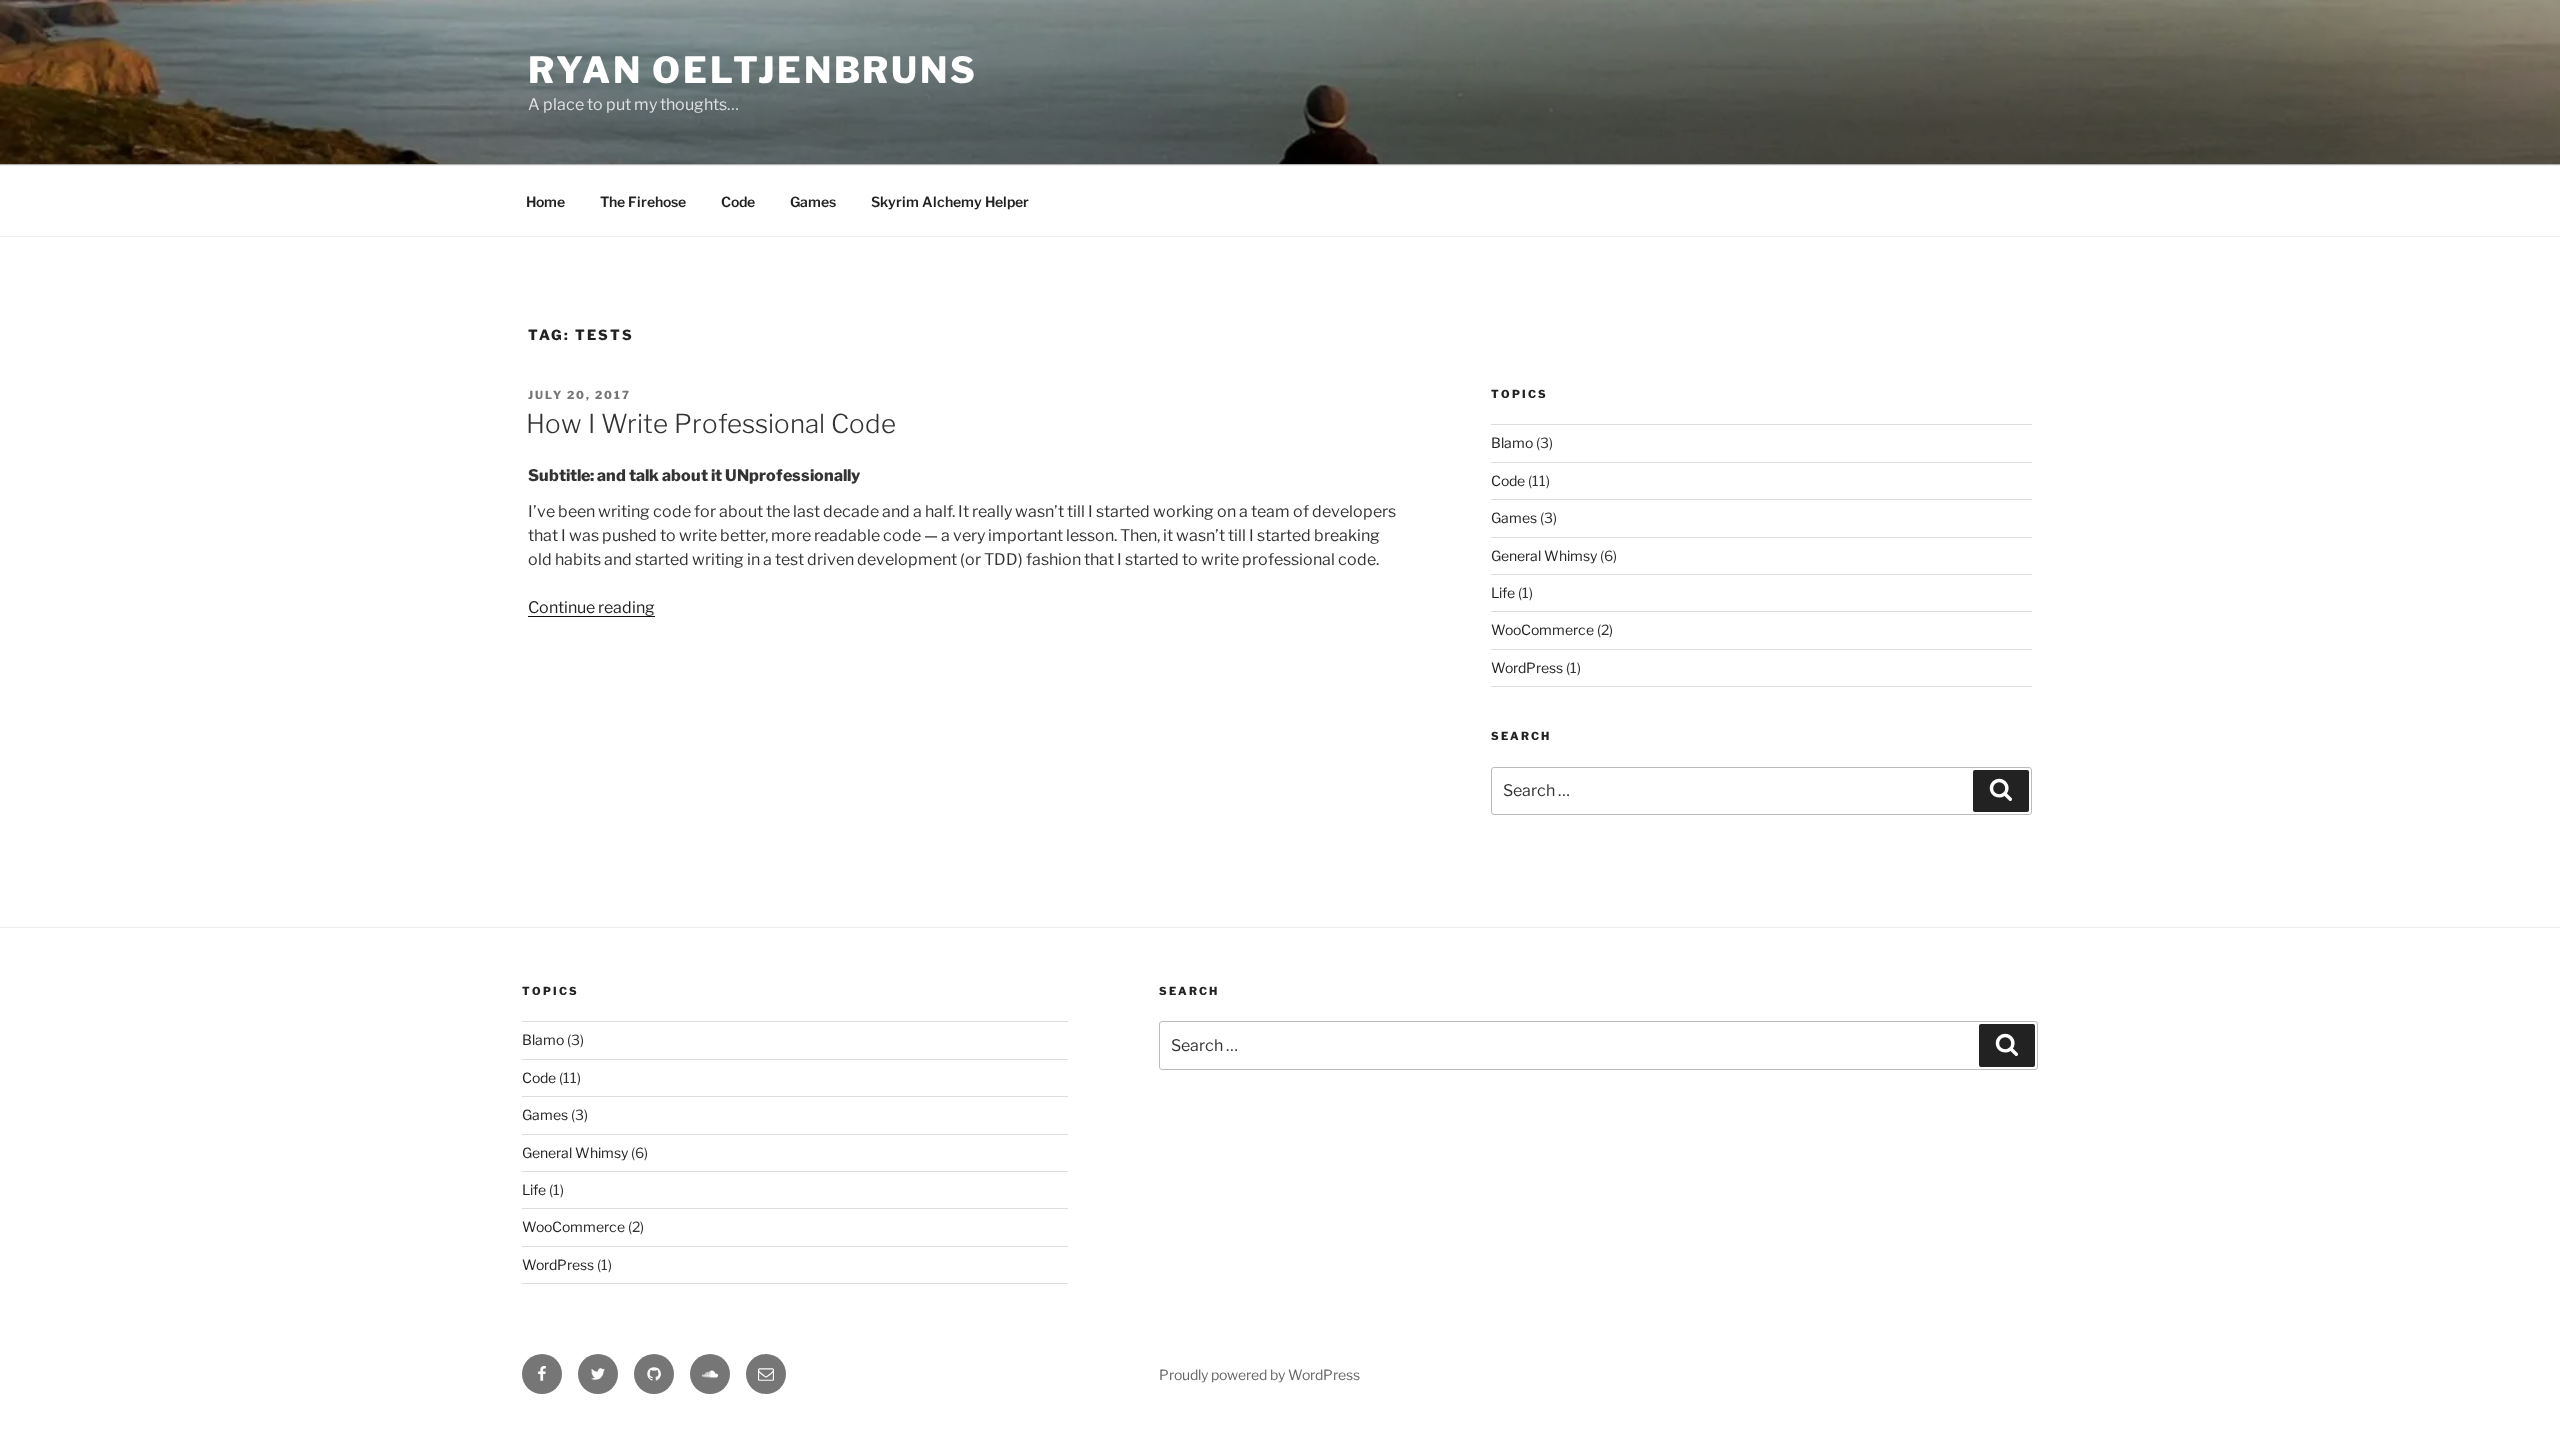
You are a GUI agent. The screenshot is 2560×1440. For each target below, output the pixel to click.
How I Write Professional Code (711, 423)
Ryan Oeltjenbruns (753, 70)
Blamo (1512, 442)
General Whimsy (1544, 555)
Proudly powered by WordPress (1259, 1374)
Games (813, 201)
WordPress (1527, 667)
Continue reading (591, 607)
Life (1503, 592)
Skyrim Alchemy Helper (950, 201)
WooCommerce (1542, 629)
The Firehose (643, 201)
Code (738, 201)
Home (545, 201)
